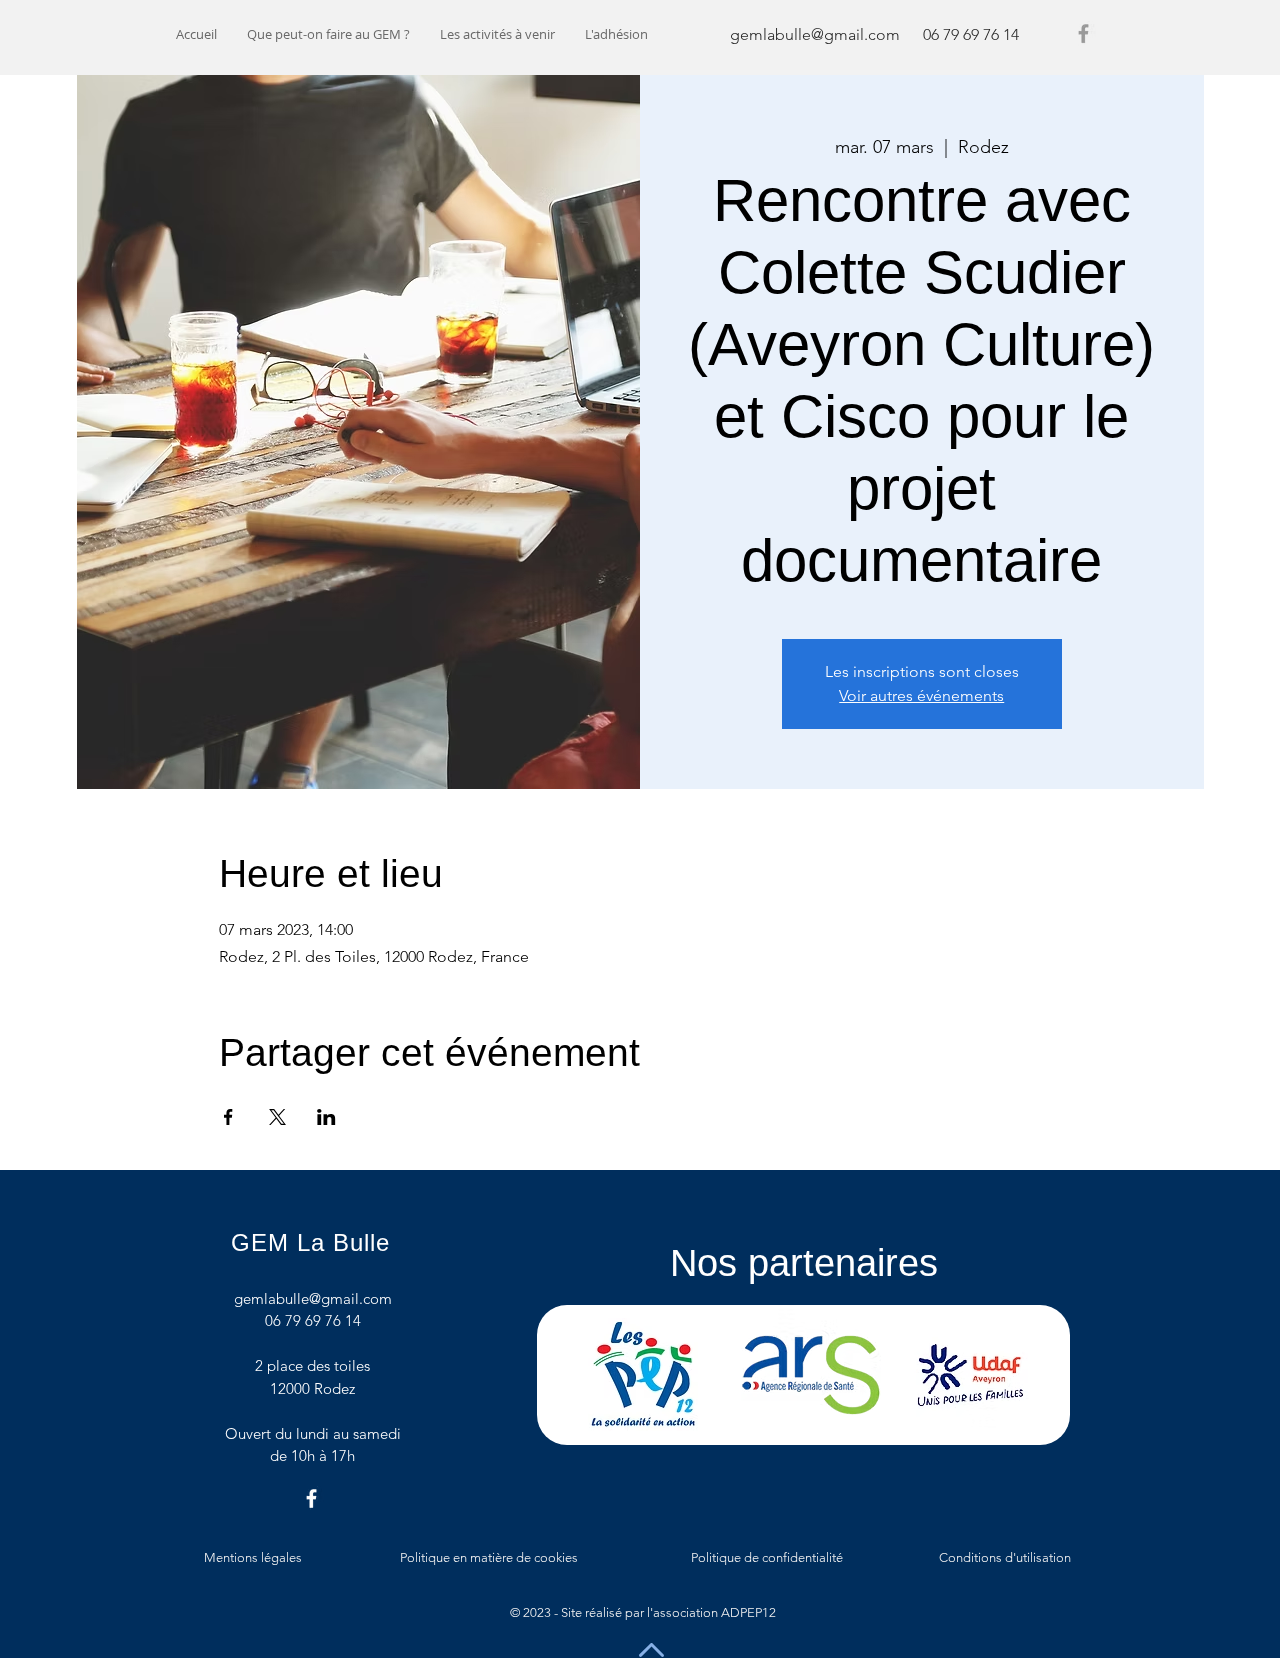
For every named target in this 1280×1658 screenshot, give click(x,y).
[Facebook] (1083, 33)
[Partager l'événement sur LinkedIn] (326, 1117)
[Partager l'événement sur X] (277, 1117)
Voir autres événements (921, 695)
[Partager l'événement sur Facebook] (228, 1117)
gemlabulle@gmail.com (815, 34)
